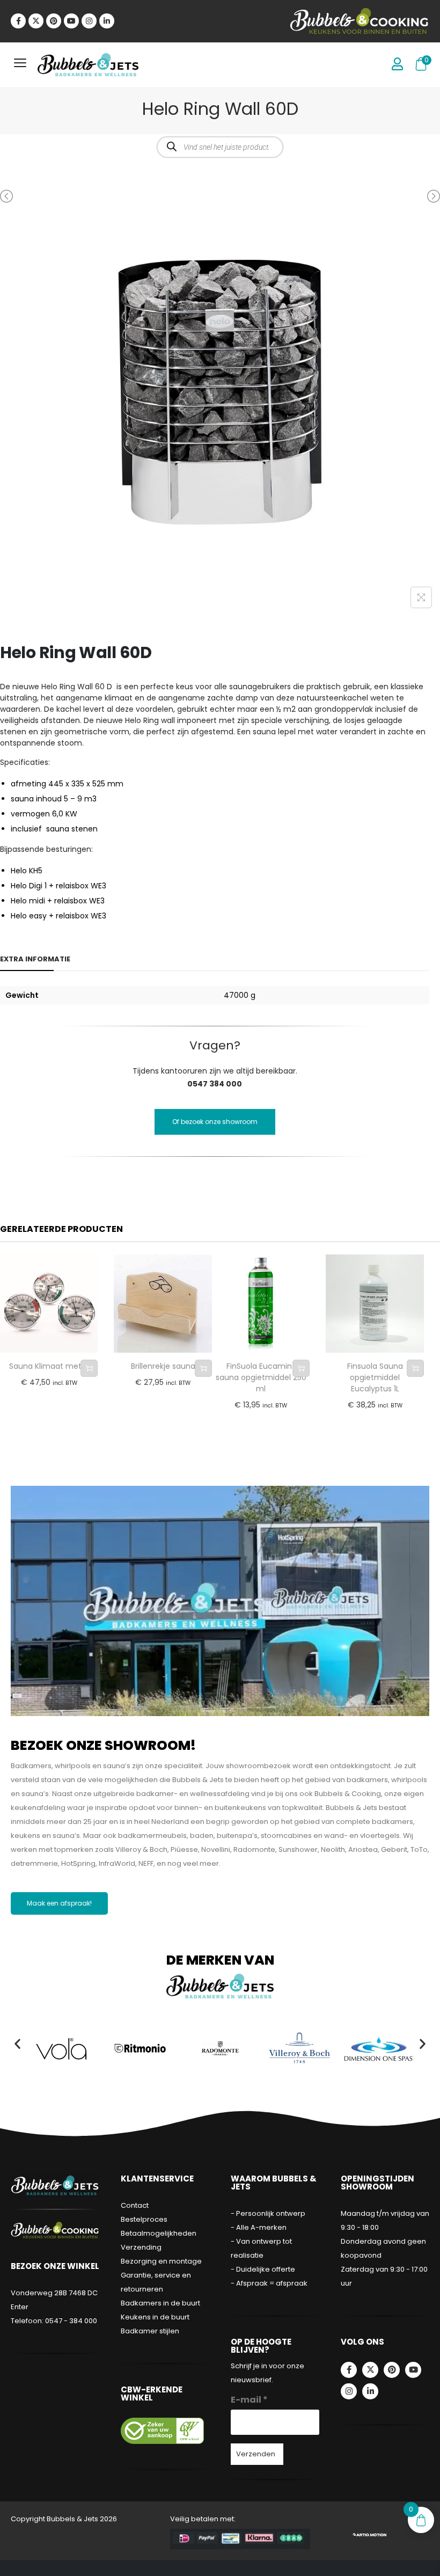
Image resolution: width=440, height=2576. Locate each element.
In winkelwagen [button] (89, 1368)
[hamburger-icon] (20, 65)
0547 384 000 (215, 1084)
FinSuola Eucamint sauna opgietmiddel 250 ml (261, 1377)
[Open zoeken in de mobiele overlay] (220, 147)
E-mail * (249, 2400)
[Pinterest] (54, 21)
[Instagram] (89, 21)
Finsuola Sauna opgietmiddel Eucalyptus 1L (375, 1377)
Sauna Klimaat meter (49, 1366)
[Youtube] (71, 21)
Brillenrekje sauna (163, 1366)
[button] (17, 2043)
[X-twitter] (36, 21)
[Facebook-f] (18, 21)
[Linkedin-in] (107, 21)
